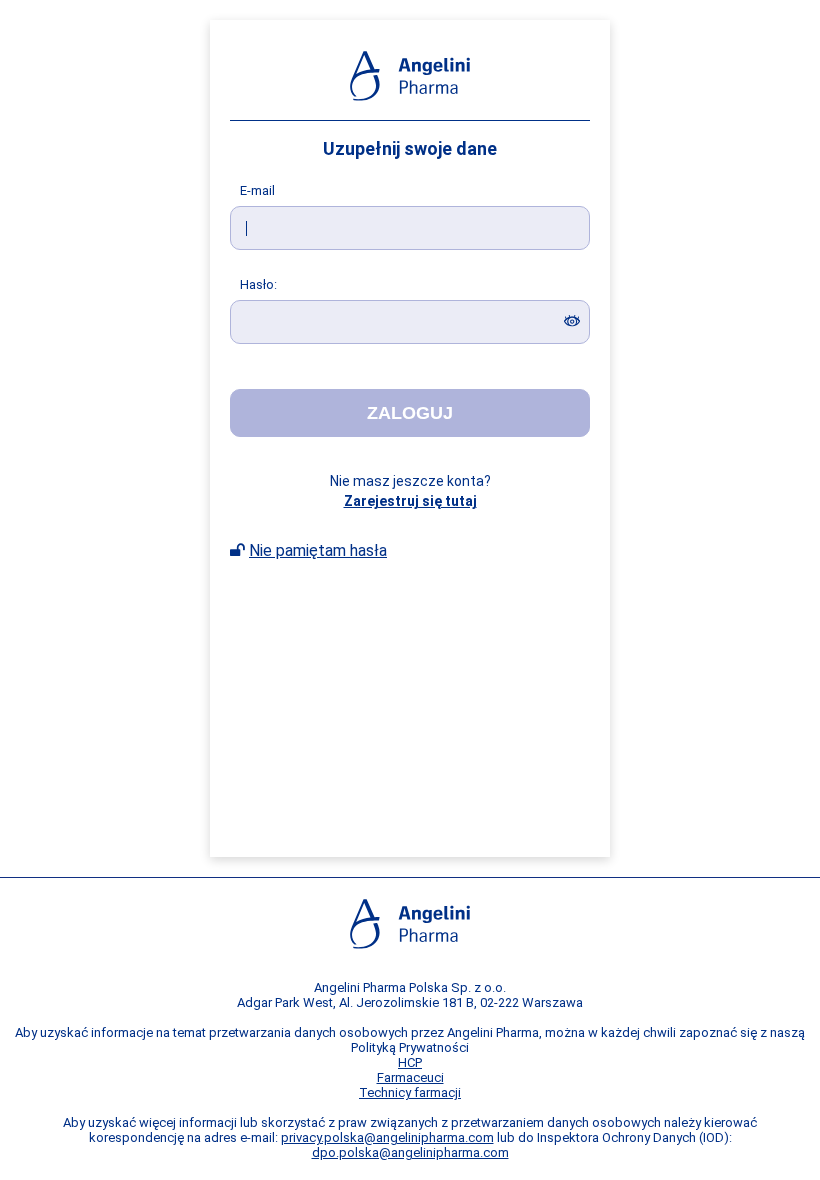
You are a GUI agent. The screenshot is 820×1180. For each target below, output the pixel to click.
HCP (410, 1062)
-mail (257, 190)
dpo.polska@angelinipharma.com (410, 1152)
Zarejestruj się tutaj (410, 501)
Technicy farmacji (410, 1092)
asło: (258, 284)
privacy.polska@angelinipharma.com (387, 1137)
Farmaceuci (410, 1077)
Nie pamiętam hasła (318, 550)
